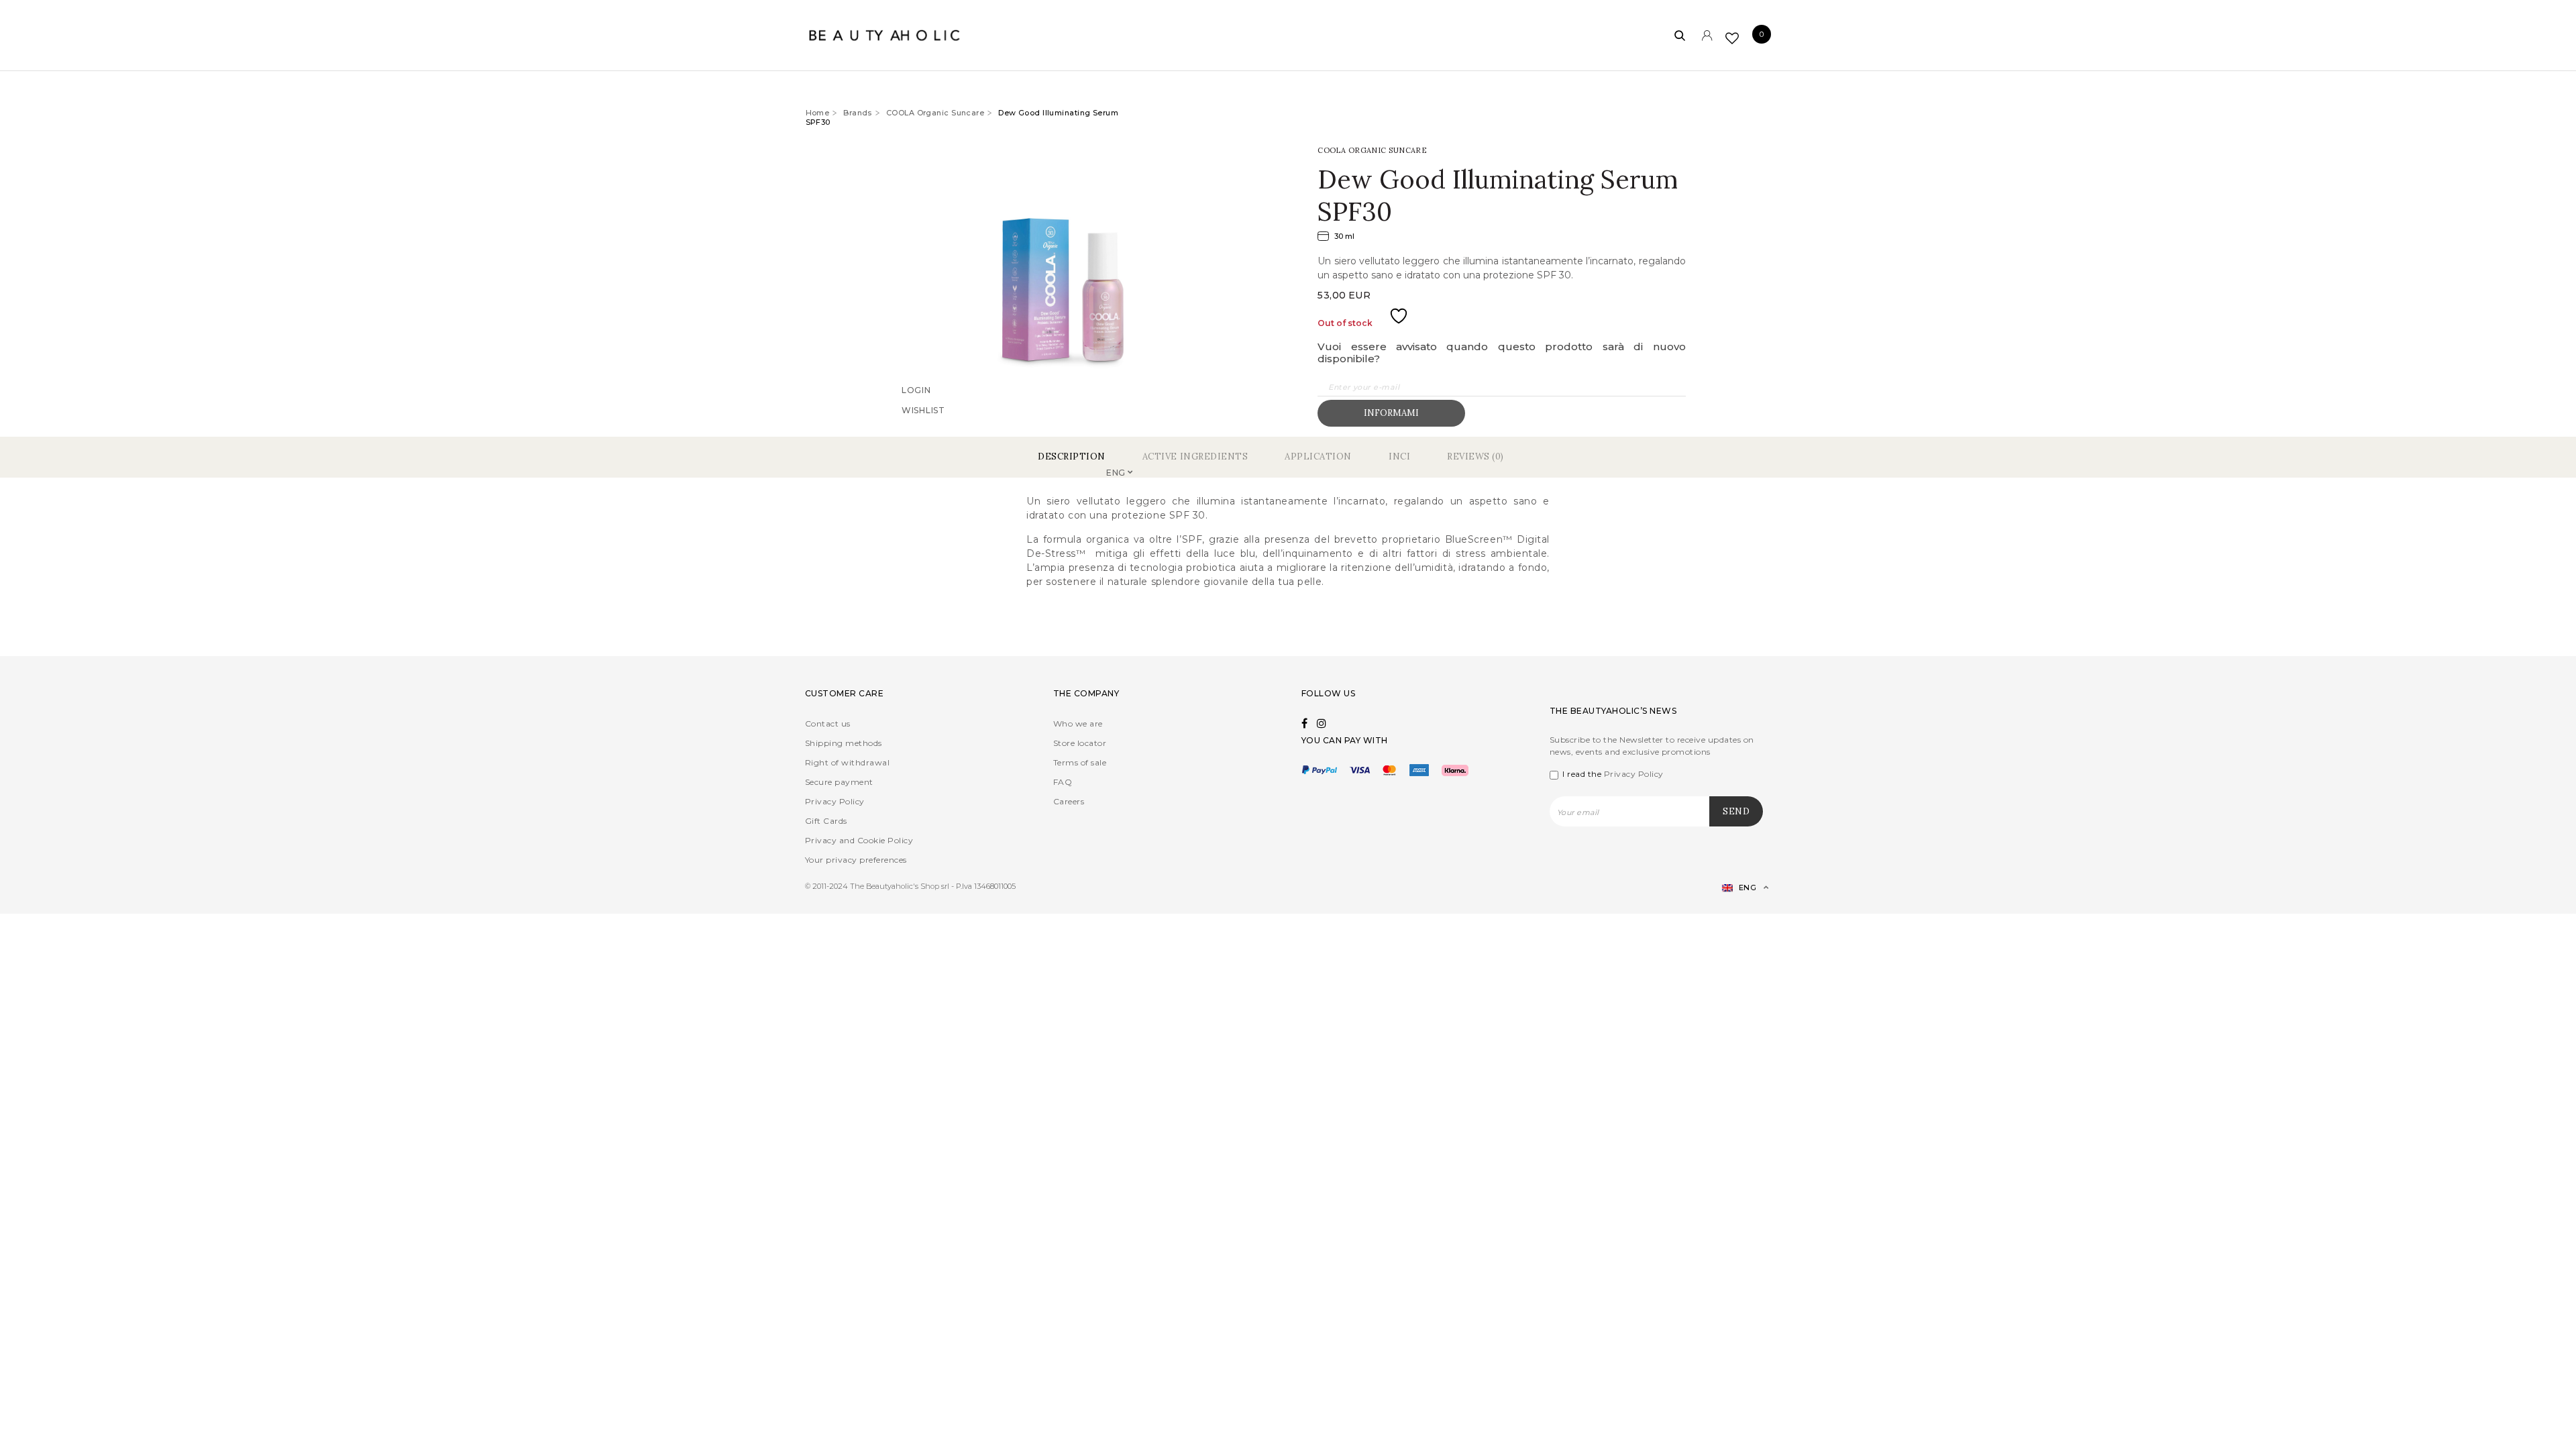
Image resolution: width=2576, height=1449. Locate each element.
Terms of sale (1080, 762)
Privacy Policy (835, 801)
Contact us (828, 723)
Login (916, 408)
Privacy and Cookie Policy (859, 840)
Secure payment (839, 782)
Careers (1069, 801)
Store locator (1080, 743)
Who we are (1078, 723)
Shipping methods (844, 743)
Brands (858, 113)
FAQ (1063, 782)
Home (818, 113)
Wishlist (923, 428)
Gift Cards (826, 821)
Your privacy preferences (856, 860)
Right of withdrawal (847, 762)
